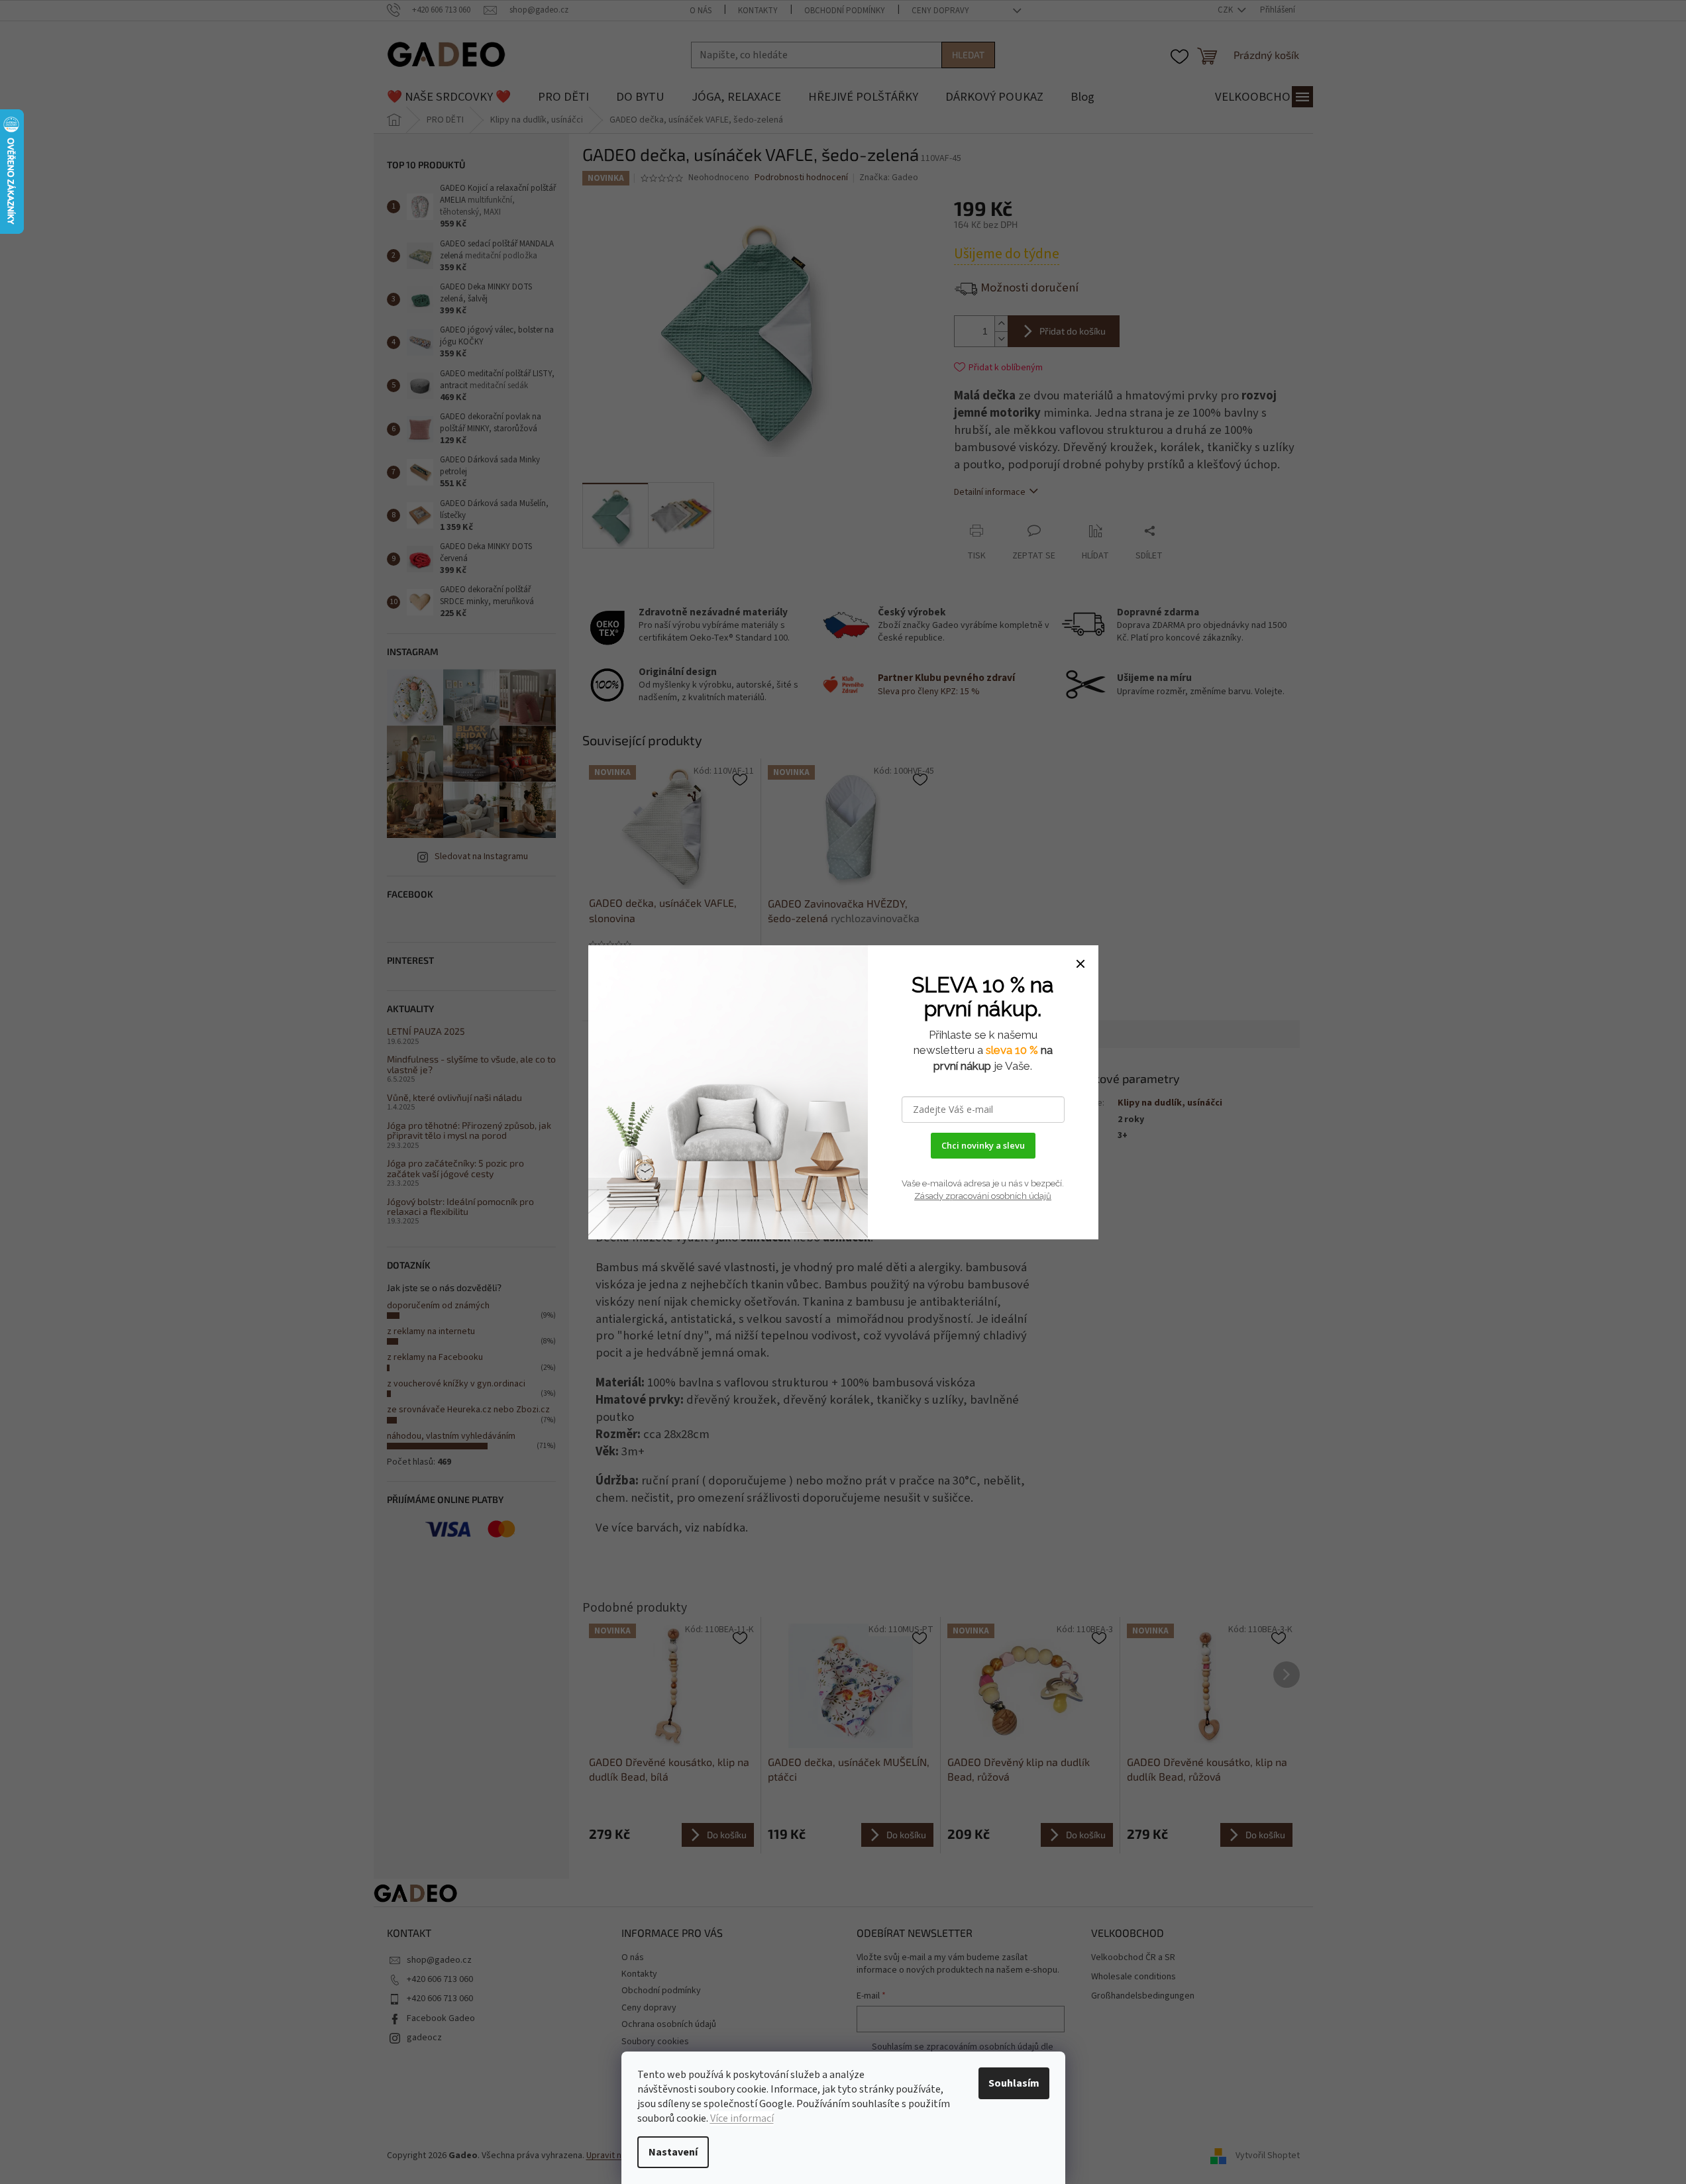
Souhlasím (1014, 2083)
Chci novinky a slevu (983, 1145)
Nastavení (673, 2152)
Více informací (742, 2118)
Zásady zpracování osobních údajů (983, 1196)
